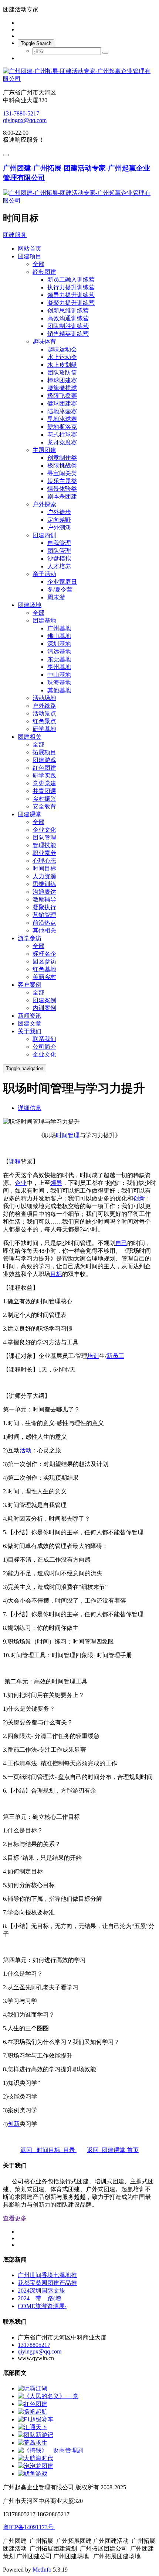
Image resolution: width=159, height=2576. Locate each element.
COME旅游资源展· (42, 2306)
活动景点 (44, 713)
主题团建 (44, 450)
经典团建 (44, 272)
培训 (93, 1356)
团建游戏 (44, 760)
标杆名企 (44, 954)
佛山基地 (59, 636)
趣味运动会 (62, 349)
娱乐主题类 (62, 481)
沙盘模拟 (59, 558)
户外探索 (44, 504)
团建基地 (44, 620)
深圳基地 (59, 644)
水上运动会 (62, 357)
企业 (21, 1183)
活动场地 (44, 698)
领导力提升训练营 (71, 295)
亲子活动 (44, 574)
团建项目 (30, 256)
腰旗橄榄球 (62, 388)
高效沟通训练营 (68, 318)
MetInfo (42, 2570)
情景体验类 (62, 489)
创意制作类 (62, 458)
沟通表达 (44, 892)
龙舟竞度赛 (62, 442)
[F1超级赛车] (36, 2419)
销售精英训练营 (68, 334)
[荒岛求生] (33, 2443)
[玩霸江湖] (33, 2388)
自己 (121, 1243)
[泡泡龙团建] (35, 2466)
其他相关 (44, 930)
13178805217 (34, 2345)
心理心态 (44, 861)
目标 (56, 1274)
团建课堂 (30, 814)
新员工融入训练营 (71, 280)
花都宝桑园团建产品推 (47, 2283)
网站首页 (30, 249)
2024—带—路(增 (39, 2298)
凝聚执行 (44, 907)
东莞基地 (59, 659)
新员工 (115, 1356)
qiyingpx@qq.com (25, 120)
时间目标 (44, 868)
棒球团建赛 (62, 380)
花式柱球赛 (62, 434)
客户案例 (30, 985)
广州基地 (59, 628)
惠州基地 (59, 667)
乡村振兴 (44, 799)
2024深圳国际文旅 (41, 2291)
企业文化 (44, 830)
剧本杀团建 (62, 496)
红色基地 (44, 969)
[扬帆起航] (33, 2412)
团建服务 (15, 235)
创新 (139, 1198)
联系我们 (44, 1039)
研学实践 (44, 775)
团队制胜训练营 (68, 326)
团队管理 (59, 551)
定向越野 (59, 520)
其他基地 (59, 690)
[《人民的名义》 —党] (48, 2396)
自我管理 (59, 543)
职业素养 (44, 853)
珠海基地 (59, 682)
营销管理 (44, 915)
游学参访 (30, 938)
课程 (15, 1161)
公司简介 (44, 1047)
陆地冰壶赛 (62, 411)
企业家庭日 (62, 582)
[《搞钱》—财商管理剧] (50, 2450)
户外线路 (44, 706)
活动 (26, 1450)
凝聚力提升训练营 (71, 303)
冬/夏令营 (60, 589)
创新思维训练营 (68, 311)
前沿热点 (44, 923)
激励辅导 (44, 899)
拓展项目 (44, 752)
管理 (74, 1135)
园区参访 (44, 961)
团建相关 (30, 737)
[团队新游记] (35, 2435)
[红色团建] (33, 2404)
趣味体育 (44, 342)
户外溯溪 (59, 527)
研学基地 (44, 729)
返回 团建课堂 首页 (113, 2150)
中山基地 (59, 675)
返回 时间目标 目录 (48, 2150)
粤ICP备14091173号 (29, 2527)
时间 (62, 1135)
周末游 (56, 597)
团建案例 (44, 1000)
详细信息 (30, 1108)
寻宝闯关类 (62, 473)
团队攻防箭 (62, 373)
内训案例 (44, 1008)
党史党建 (44, 783)
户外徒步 (59, 512)
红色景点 (44, 721)
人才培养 (59, 566)
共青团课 (44, 791)
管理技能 (44, 845)
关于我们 (30, 1031)
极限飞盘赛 (62, 396)
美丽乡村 (44, 977)
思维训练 (44, 884)
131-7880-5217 (21, 113)
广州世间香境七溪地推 (47, 2275)
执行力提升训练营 (71, 287)
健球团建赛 (62, 404)
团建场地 (30, 605)
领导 (56, 1183)
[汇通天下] (33, 2427)
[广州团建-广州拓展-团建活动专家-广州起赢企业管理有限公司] (79, 75)
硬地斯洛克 (62, 427)
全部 (38, 264)
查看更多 (15, 2218)
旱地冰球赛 (62, 419)
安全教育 (44, 806)
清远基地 (59, 651)
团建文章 (30, 1023)
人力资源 (44, 876)
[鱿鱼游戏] (33, 2474)
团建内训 (44, 535)
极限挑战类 (62, 465)
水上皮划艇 (62, 365)
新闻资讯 (30, 1016)
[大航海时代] (35, 2458)
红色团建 (44, 768)
